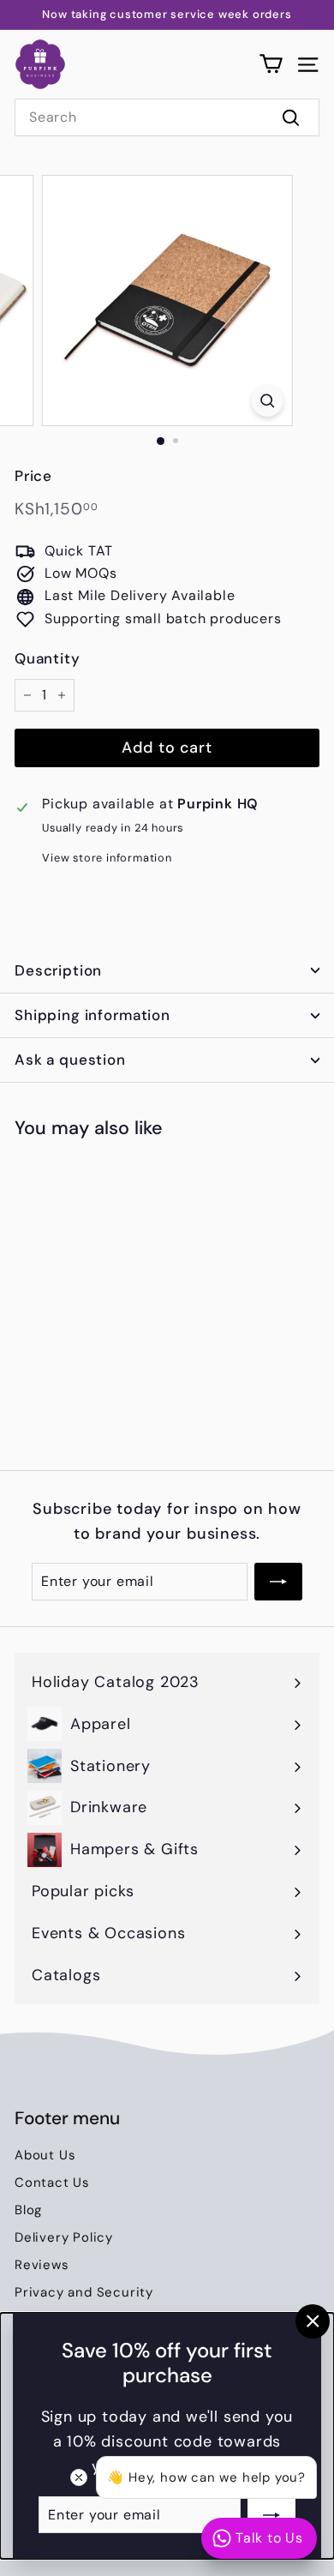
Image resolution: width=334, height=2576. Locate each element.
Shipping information (92, 1015)
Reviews (42, 2265)
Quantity (47, 658)
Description (58, 970)
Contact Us (52, 2183)
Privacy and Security (84, 2292)
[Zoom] (267, 401)
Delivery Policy (64, 2237)
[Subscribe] (271, 2514)
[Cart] (271, 64)
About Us (45, 2155)
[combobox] (167, 117)
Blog (28, 2210)
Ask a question (70, 1060)
